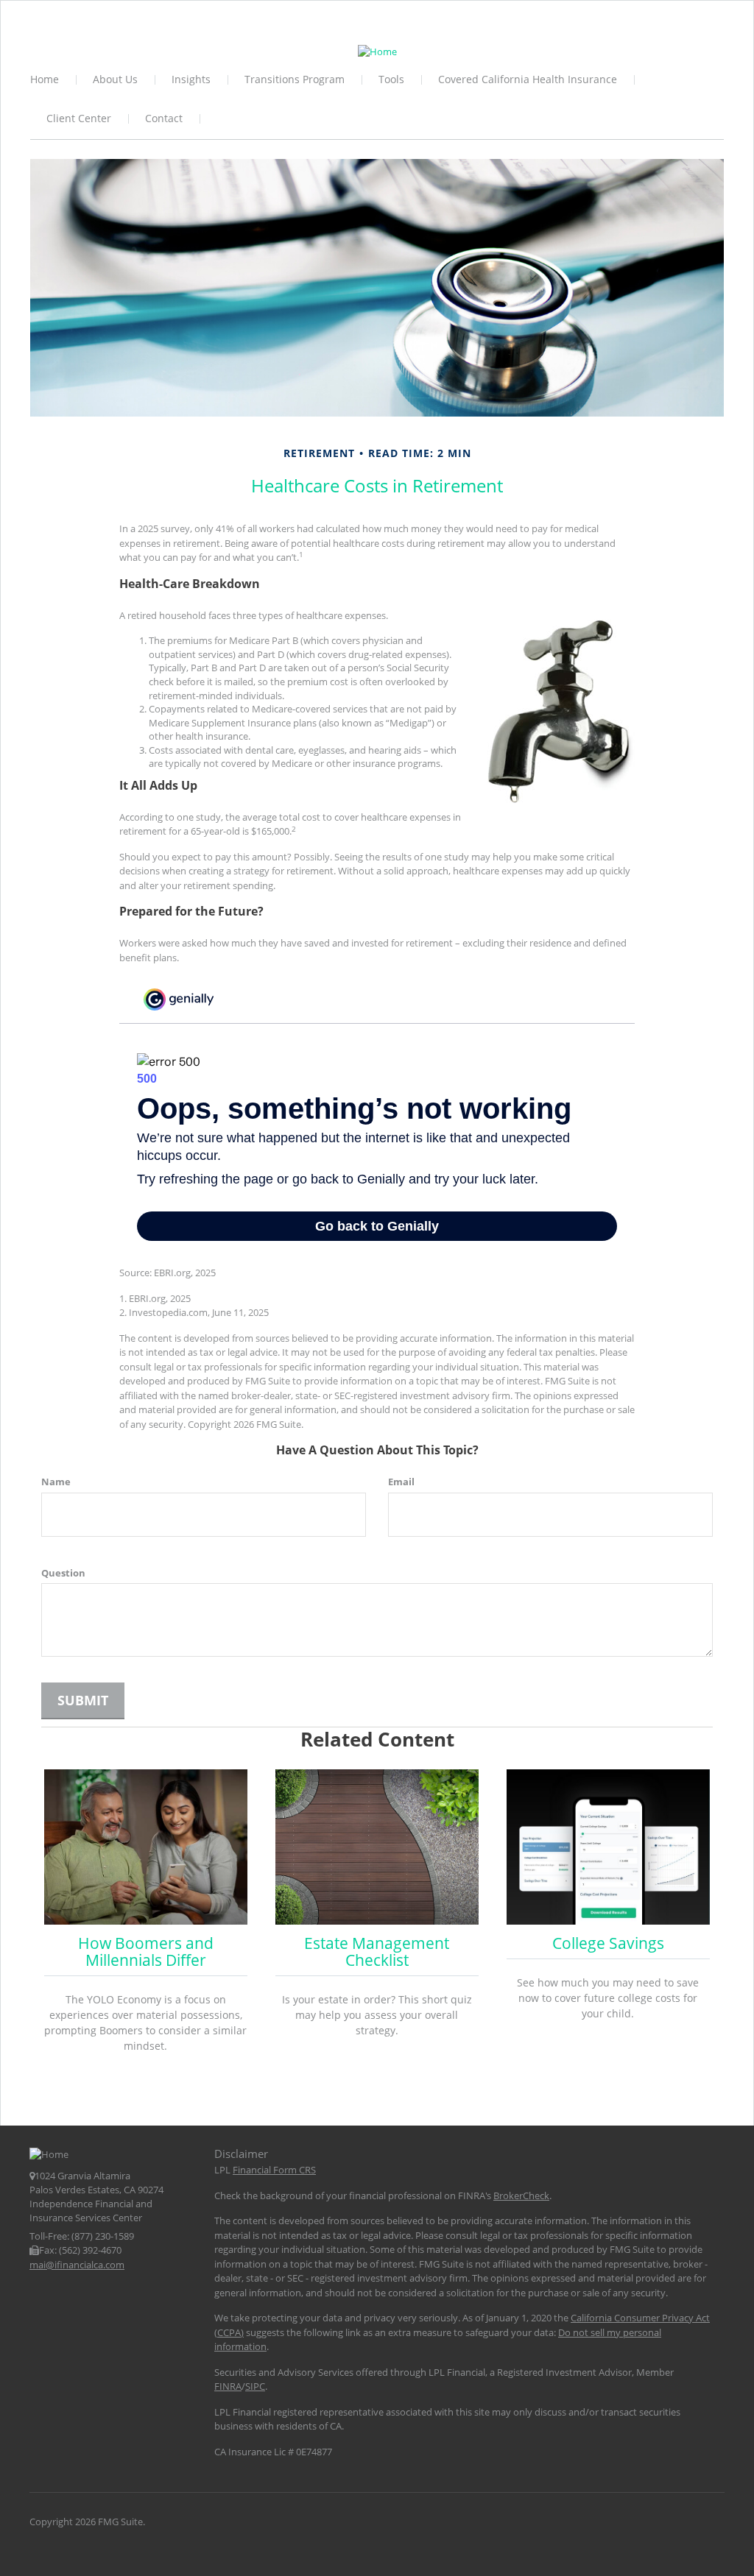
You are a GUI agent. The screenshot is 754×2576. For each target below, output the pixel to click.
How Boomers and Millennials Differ (146, 1952)
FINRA (228, 2386)
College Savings (608, 1943)
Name (56, 1482)
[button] (116, 81)
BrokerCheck (521, 2195)
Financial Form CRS (274, 2170)
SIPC (255, 2386)
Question (63, 1573)
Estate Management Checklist (377, 1952)
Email (401, 1482)
